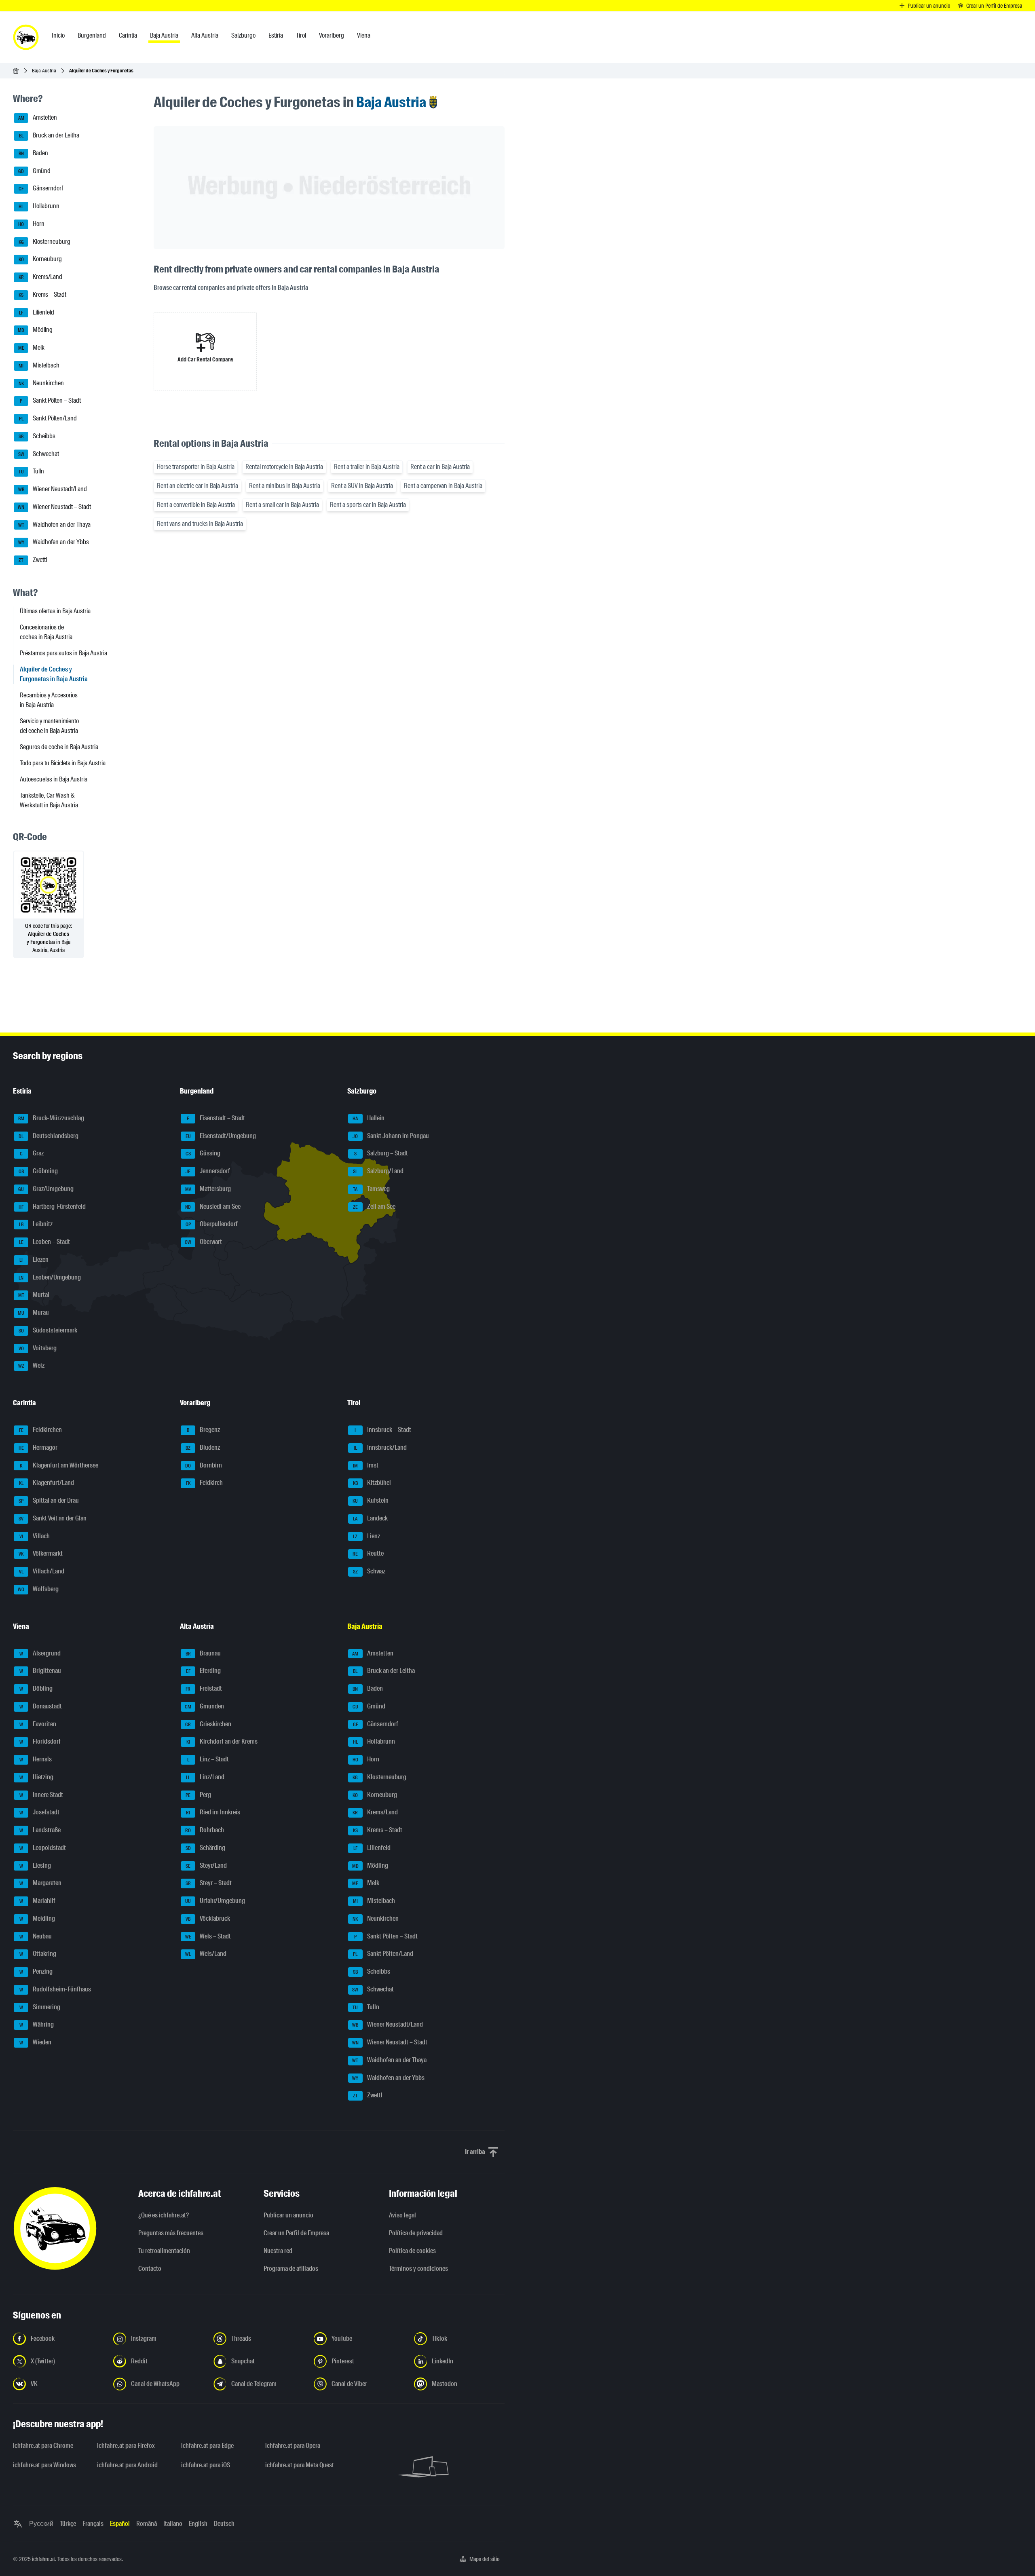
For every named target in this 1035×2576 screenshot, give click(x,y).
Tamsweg (371, 1189)
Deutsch (224, 2524)
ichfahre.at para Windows (44, 2465)
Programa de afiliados (291, 2269)
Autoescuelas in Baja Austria (54, 779)
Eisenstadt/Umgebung (221, 1136)
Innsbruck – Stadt (383, 1430)
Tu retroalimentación (164, 2251)
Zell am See (374, 1207)
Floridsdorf (40, 1742)
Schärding (206, 1848)
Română (147, 2524)
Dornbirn (204, 1465)
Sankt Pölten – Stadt (50, 401)
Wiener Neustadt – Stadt (54, 507)
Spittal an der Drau (49, 1500)
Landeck (370, 1518)
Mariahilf (38, 1901)
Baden (34, 153)
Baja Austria (44, 71)
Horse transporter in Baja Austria (196, 467)
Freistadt (204, 1688)
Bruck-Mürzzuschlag (51, 1118)
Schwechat (39, 454)
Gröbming (38, 1171)
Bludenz (203, 1447)
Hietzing (37, 1777)
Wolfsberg (38, 1589)
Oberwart (203, 1242)
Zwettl (33, 560)
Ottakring (38, 1954)
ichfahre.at (43, 2559)
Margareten (41, 1883)
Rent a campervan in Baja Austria (443, 486)
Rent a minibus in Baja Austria (285, 486)
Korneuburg (40, 259)
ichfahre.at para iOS (206, 2465)
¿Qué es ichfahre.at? (164, 2215)
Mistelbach (39, 365)
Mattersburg (208, 1189)
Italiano (173, 2524)
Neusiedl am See (213, 1207)
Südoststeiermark (48, 1330)
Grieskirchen (208, 1724)
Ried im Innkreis (213, 1813)
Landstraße (40, 1830)
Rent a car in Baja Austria (440, 467)
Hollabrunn (39, 206)
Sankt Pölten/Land (48, 418)
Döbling (36, 1688)
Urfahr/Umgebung (215, 1901)
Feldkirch (205, 1483)
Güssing (203, 1154)
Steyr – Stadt (209, 1883)
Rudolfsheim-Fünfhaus (55, 1989)
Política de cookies (412, 2251)
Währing (37, 2025)
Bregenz (203, 1430)
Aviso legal (402, 2215)
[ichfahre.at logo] (26, 37)
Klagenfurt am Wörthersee (59, 1465)
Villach (35, 1536)
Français (93, 2524)
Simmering (40, 2007)
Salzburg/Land (378, 1171)
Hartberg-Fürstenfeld (52, 1207)
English (198, 2524)
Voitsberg (38, 1348)
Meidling (37, 1918)
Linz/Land (205, 1777)
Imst (366, 1465)
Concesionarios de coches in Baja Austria (46, 632)
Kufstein (371, 1500)
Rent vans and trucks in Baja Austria (200, 524)
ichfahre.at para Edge (207, 2446)
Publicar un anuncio (288, 2215)
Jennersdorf (208, 1171)
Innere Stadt (41, 1795)
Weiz (32, 1366)
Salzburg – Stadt (381, 1154)
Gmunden (204, 1706)
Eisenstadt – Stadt (216, 1118)
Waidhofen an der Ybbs (54, 542)
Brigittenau (40, 1671)
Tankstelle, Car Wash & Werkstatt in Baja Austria (49, 800)
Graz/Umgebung (46, 1189)
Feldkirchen (41, 1430)
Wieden (36, 2042)
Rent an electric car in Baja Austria (197, 486)
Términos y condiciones (418, 2269)
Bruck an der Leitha (49, 135)
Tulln (32, 472)
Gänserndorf (41, 189)
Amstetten (38, 118)
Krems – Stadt (42, 295)
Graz (32, 1154)
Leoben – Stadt (45, 1242)
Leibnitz (36, 1224)
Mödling (35, 330)
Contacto (150, 2269)
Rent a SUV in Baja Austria (362, 486)
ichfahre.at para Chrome (43, 2446)
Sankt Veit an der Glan (53, 1518)
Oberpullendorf (212, 1224)
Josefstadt (40, 1813)
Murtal (34, 1295)
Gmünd (34, 171)
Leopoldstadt (43, 1848)
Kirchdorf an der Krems (222, 1742)
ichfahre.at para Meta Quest (300, 2465)
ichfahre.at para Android (127, 2465)
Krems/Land (41, 277)
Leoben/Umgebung (50, 1277)
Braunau (203, 1653)
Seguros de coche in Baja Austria (59, 747)
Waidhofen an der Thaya (55, 525)
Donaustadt (41, 1706)
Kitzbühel (372, 1483)
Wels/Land (206, 1954)
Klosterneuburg (45, 242)
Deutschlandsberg (49, 1136)
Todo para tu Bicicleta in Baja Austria (63, 763)
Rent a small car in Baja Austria (282, 505)
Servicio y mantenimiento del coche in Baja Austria (49, 726)
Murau (33, 1312)
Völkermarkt (41, 1554)
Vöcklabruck (208, 1918)
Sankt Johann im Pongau (391, 1136)
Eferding (204, 1671)
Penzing (36, 1971)
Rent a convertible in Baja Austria (196, 505)
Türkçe (68, 2524)
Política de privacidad (416, 2233)
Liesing (35, 1865)
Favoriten (38, 1724)
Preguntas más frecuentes (171, 2233)
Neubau (36, 1936)
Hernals (36, 1759)
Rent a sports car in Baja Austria (368, 505)
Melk (32, 347)
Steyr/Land (206, 1865)
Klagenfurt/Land (47, 1483)
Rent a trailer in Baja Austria (367, 467)
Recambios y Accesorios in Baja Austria (49, 700)
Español (120, 2524)
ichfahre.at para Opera (293, 2446)
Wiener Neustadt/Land (53, 489)
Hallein (369, 1118)
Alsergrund (40, 1653)
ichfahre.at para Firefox (126, 2446)
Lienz (366, 1536)
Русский (41, 2524)
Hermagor (38, 1447)
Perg (198, 1795)
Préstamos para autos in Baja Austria (63, 653)
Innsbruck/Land (380, 1447)
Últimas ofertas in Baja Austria (55, 611)
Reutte (368, 1554)
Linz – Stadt (208, 1759)
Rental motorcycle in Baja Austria (284, 467)
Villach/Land (42, 1571)
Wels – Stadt (208, 1936)
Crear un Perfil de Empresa (296, 2233)
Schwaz (369, 1571)
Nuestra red (278, 2251)
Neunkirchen (41, 383)
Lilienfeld (37, 312)
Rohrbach (205, 1830)
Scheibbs (37, 436)
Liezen (34, 1259)
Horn (31, 224)
